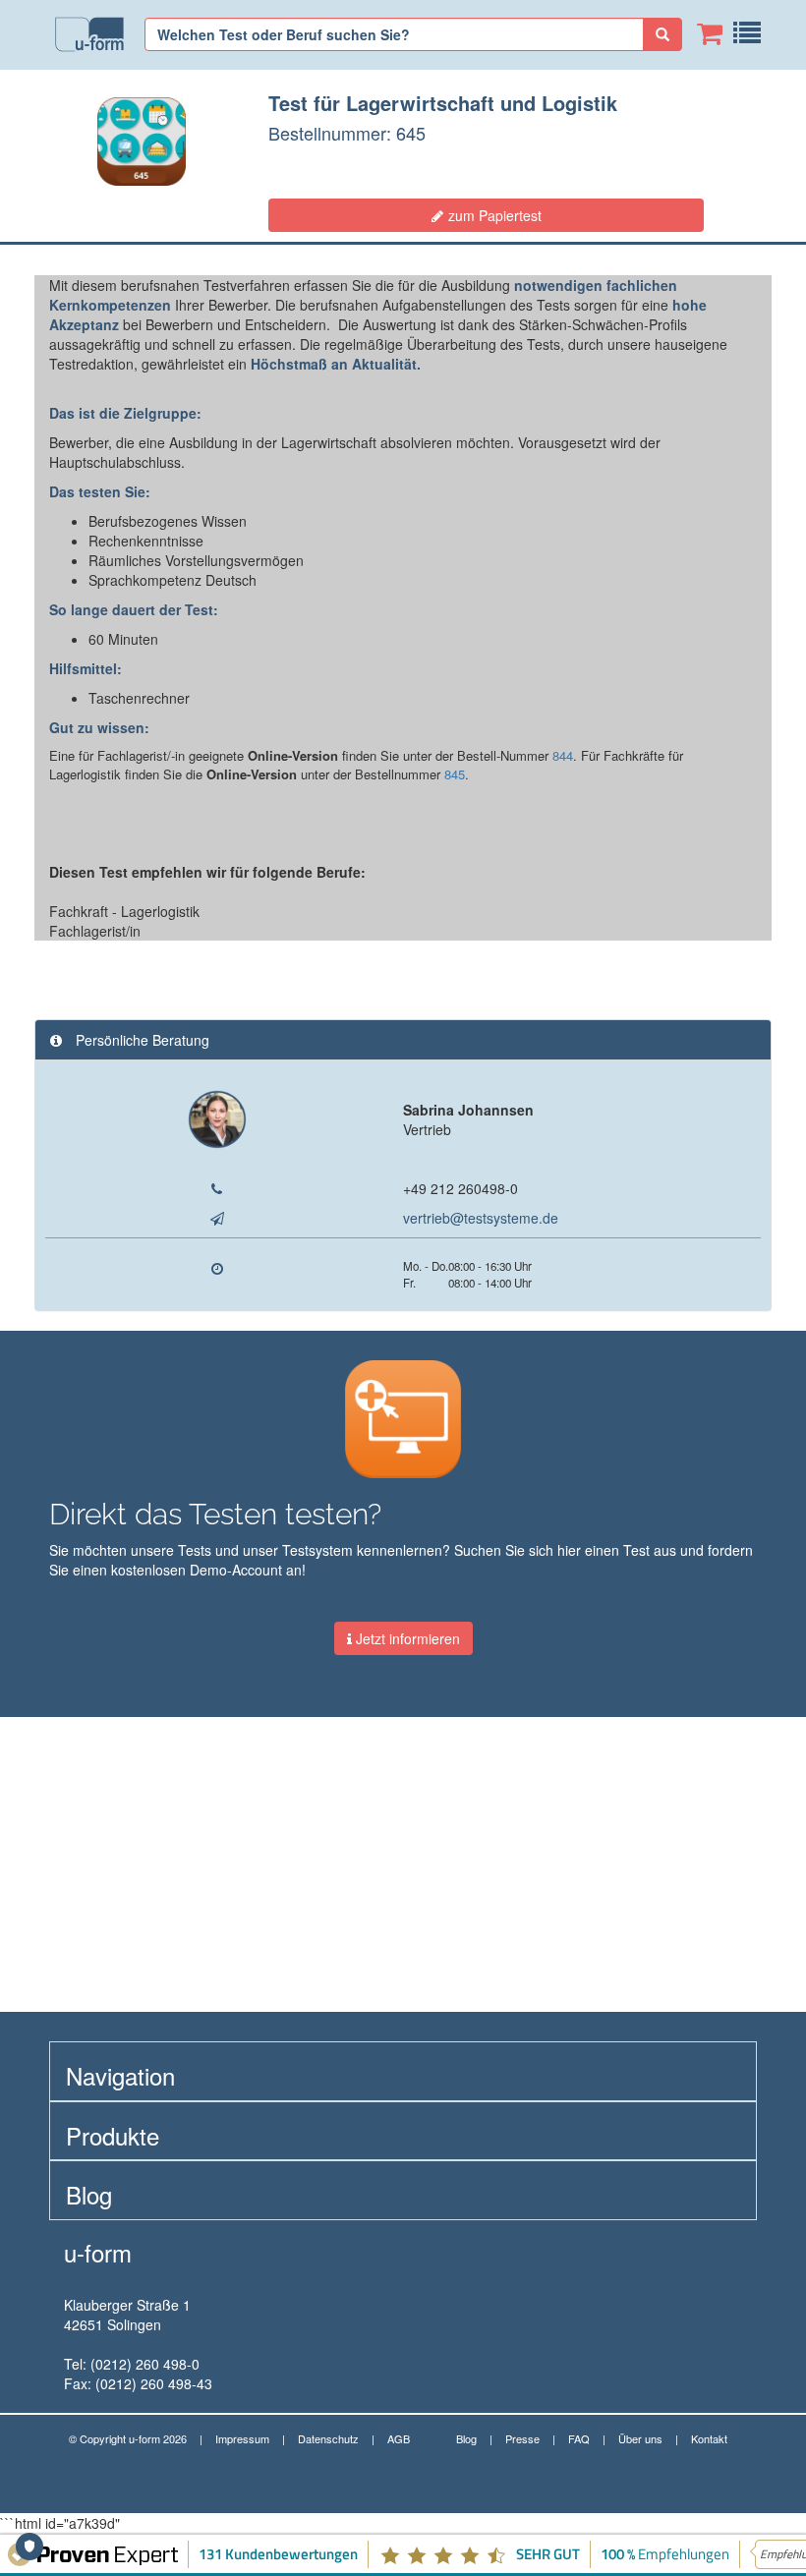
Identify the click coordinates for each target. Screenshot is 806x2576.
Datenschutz (328, 2438)
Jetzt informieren (406, 1638)
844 (563, 755)
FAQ (579, 2438)
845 (455, 774)
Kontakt (709, 2438)
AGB (399, 2438)
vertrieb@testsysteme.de (481, 1218)
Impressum (242, 2438)
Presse (522, 2438)
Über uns (640, 2438)
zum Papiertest (495, 215)
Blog (466, 2438)
